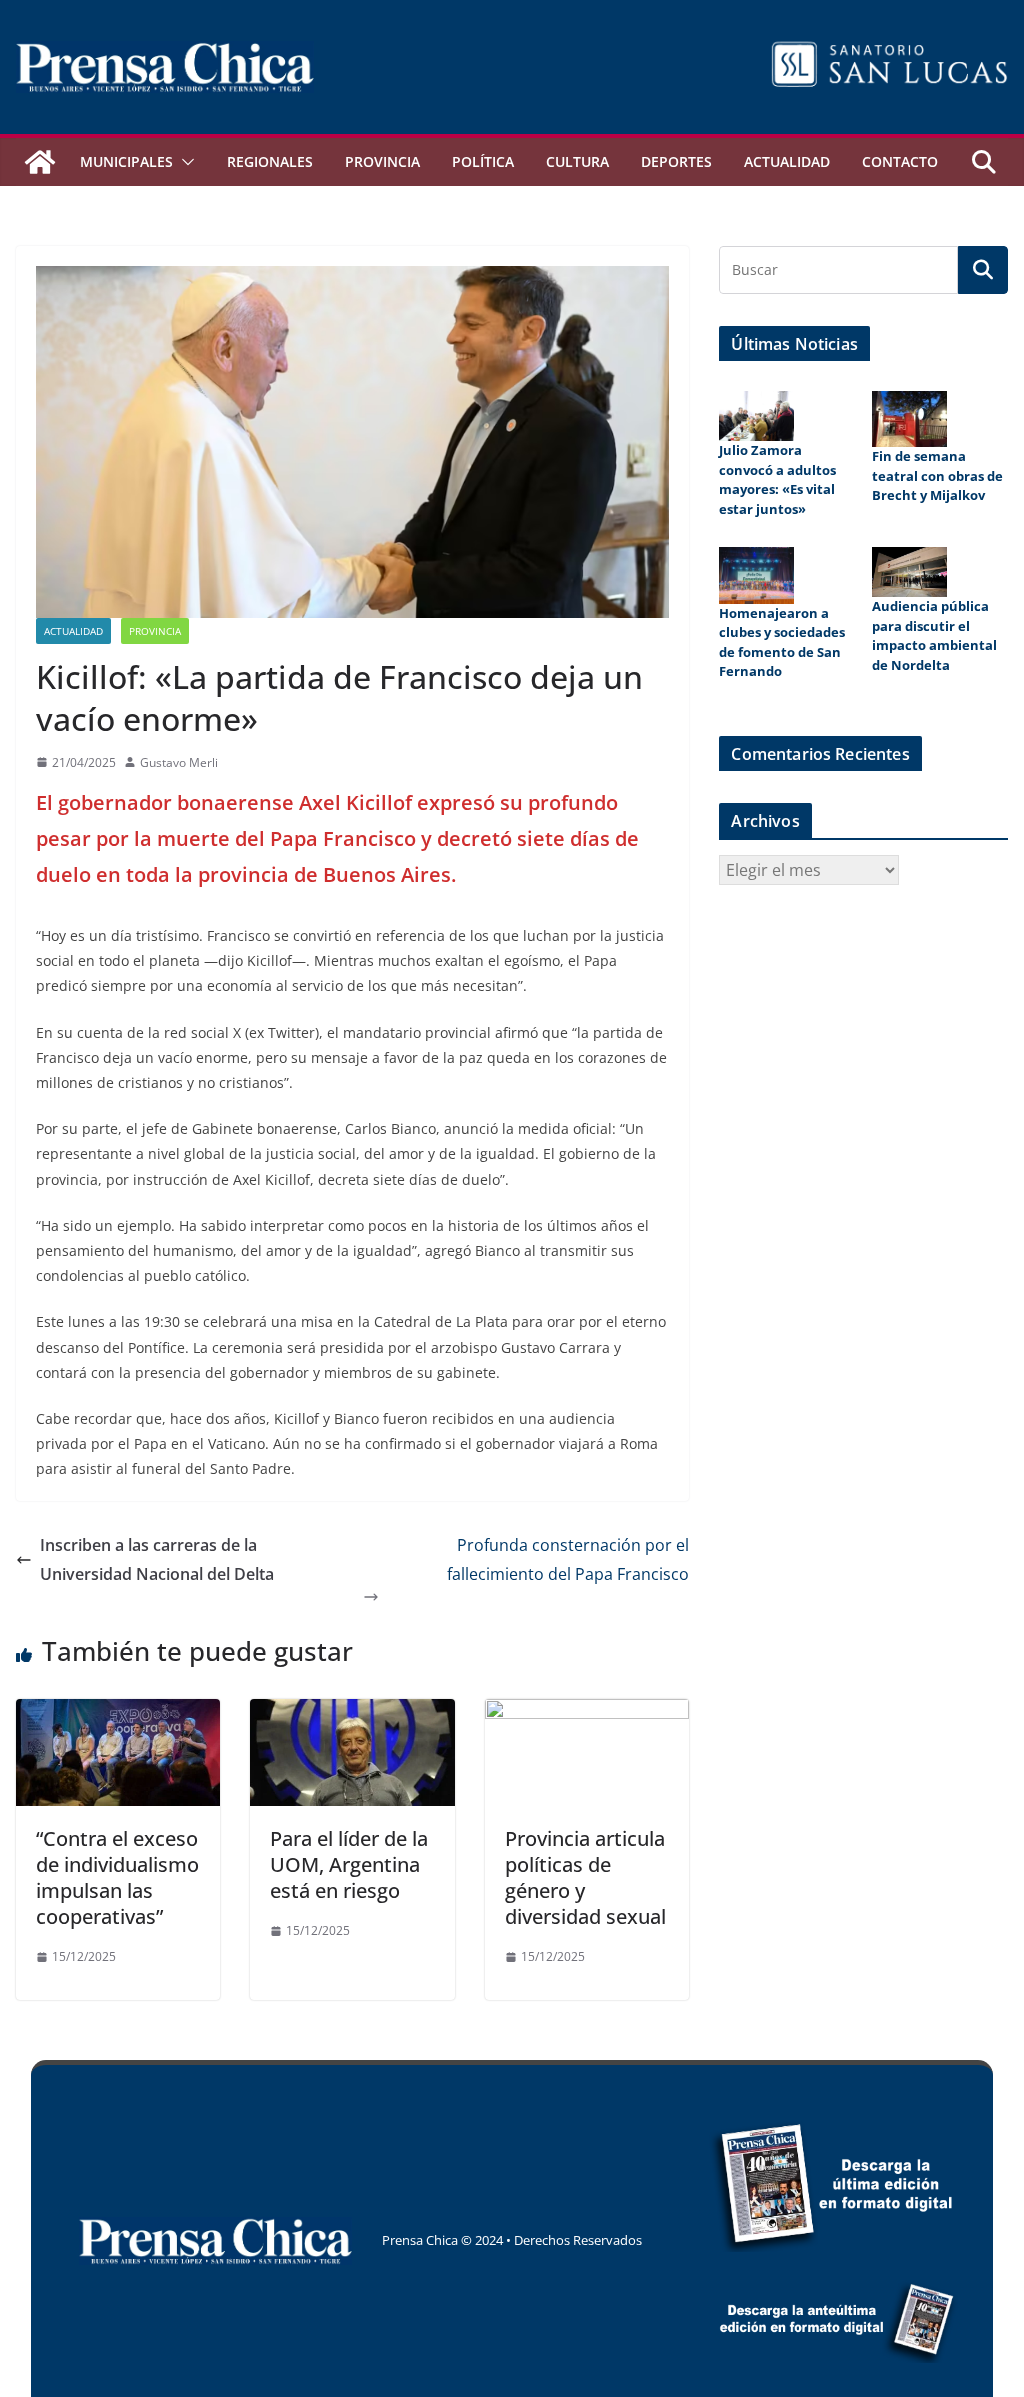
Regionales (270, 161)
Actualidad (787, 161)
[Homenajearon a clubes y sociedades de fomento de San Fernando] (756, 575)
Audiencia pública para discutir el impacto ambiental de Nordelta (934, 635)
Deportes (676, 161)
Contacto (900, 161)
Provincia (382, 161)
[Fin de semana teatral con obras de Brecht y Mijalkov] (909, 419)
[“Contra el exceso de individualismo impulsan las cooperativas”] (118, 1713)
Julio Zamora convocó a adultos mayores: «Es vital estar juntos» (777, 479)
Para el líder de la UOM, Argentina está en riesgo (349, 1864)
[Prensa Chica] (40, 162)
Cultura (577, 161)
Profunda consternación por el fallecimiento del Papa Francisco (568, 1559)
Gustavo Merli (179, 762)
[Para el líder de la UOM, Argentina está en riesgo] (352, 1713)
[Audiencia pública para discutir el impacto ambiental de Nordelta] (909, 572)
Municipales (126, 161)
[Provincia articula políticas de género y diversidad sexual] (587, 1713)
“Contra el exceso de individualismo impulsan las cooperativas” (117, 1877)
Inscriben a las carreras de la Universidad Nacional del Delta (157, 1559)
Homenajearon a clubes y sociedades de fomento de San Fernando (782, 642)
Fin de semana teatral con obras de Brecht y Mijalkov (937, 475)
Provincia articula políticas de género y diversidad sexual (585, 1877)
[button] (184, 162)
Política (483, 161)
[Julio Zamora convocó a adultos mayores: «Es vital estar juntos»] (756, 416)
